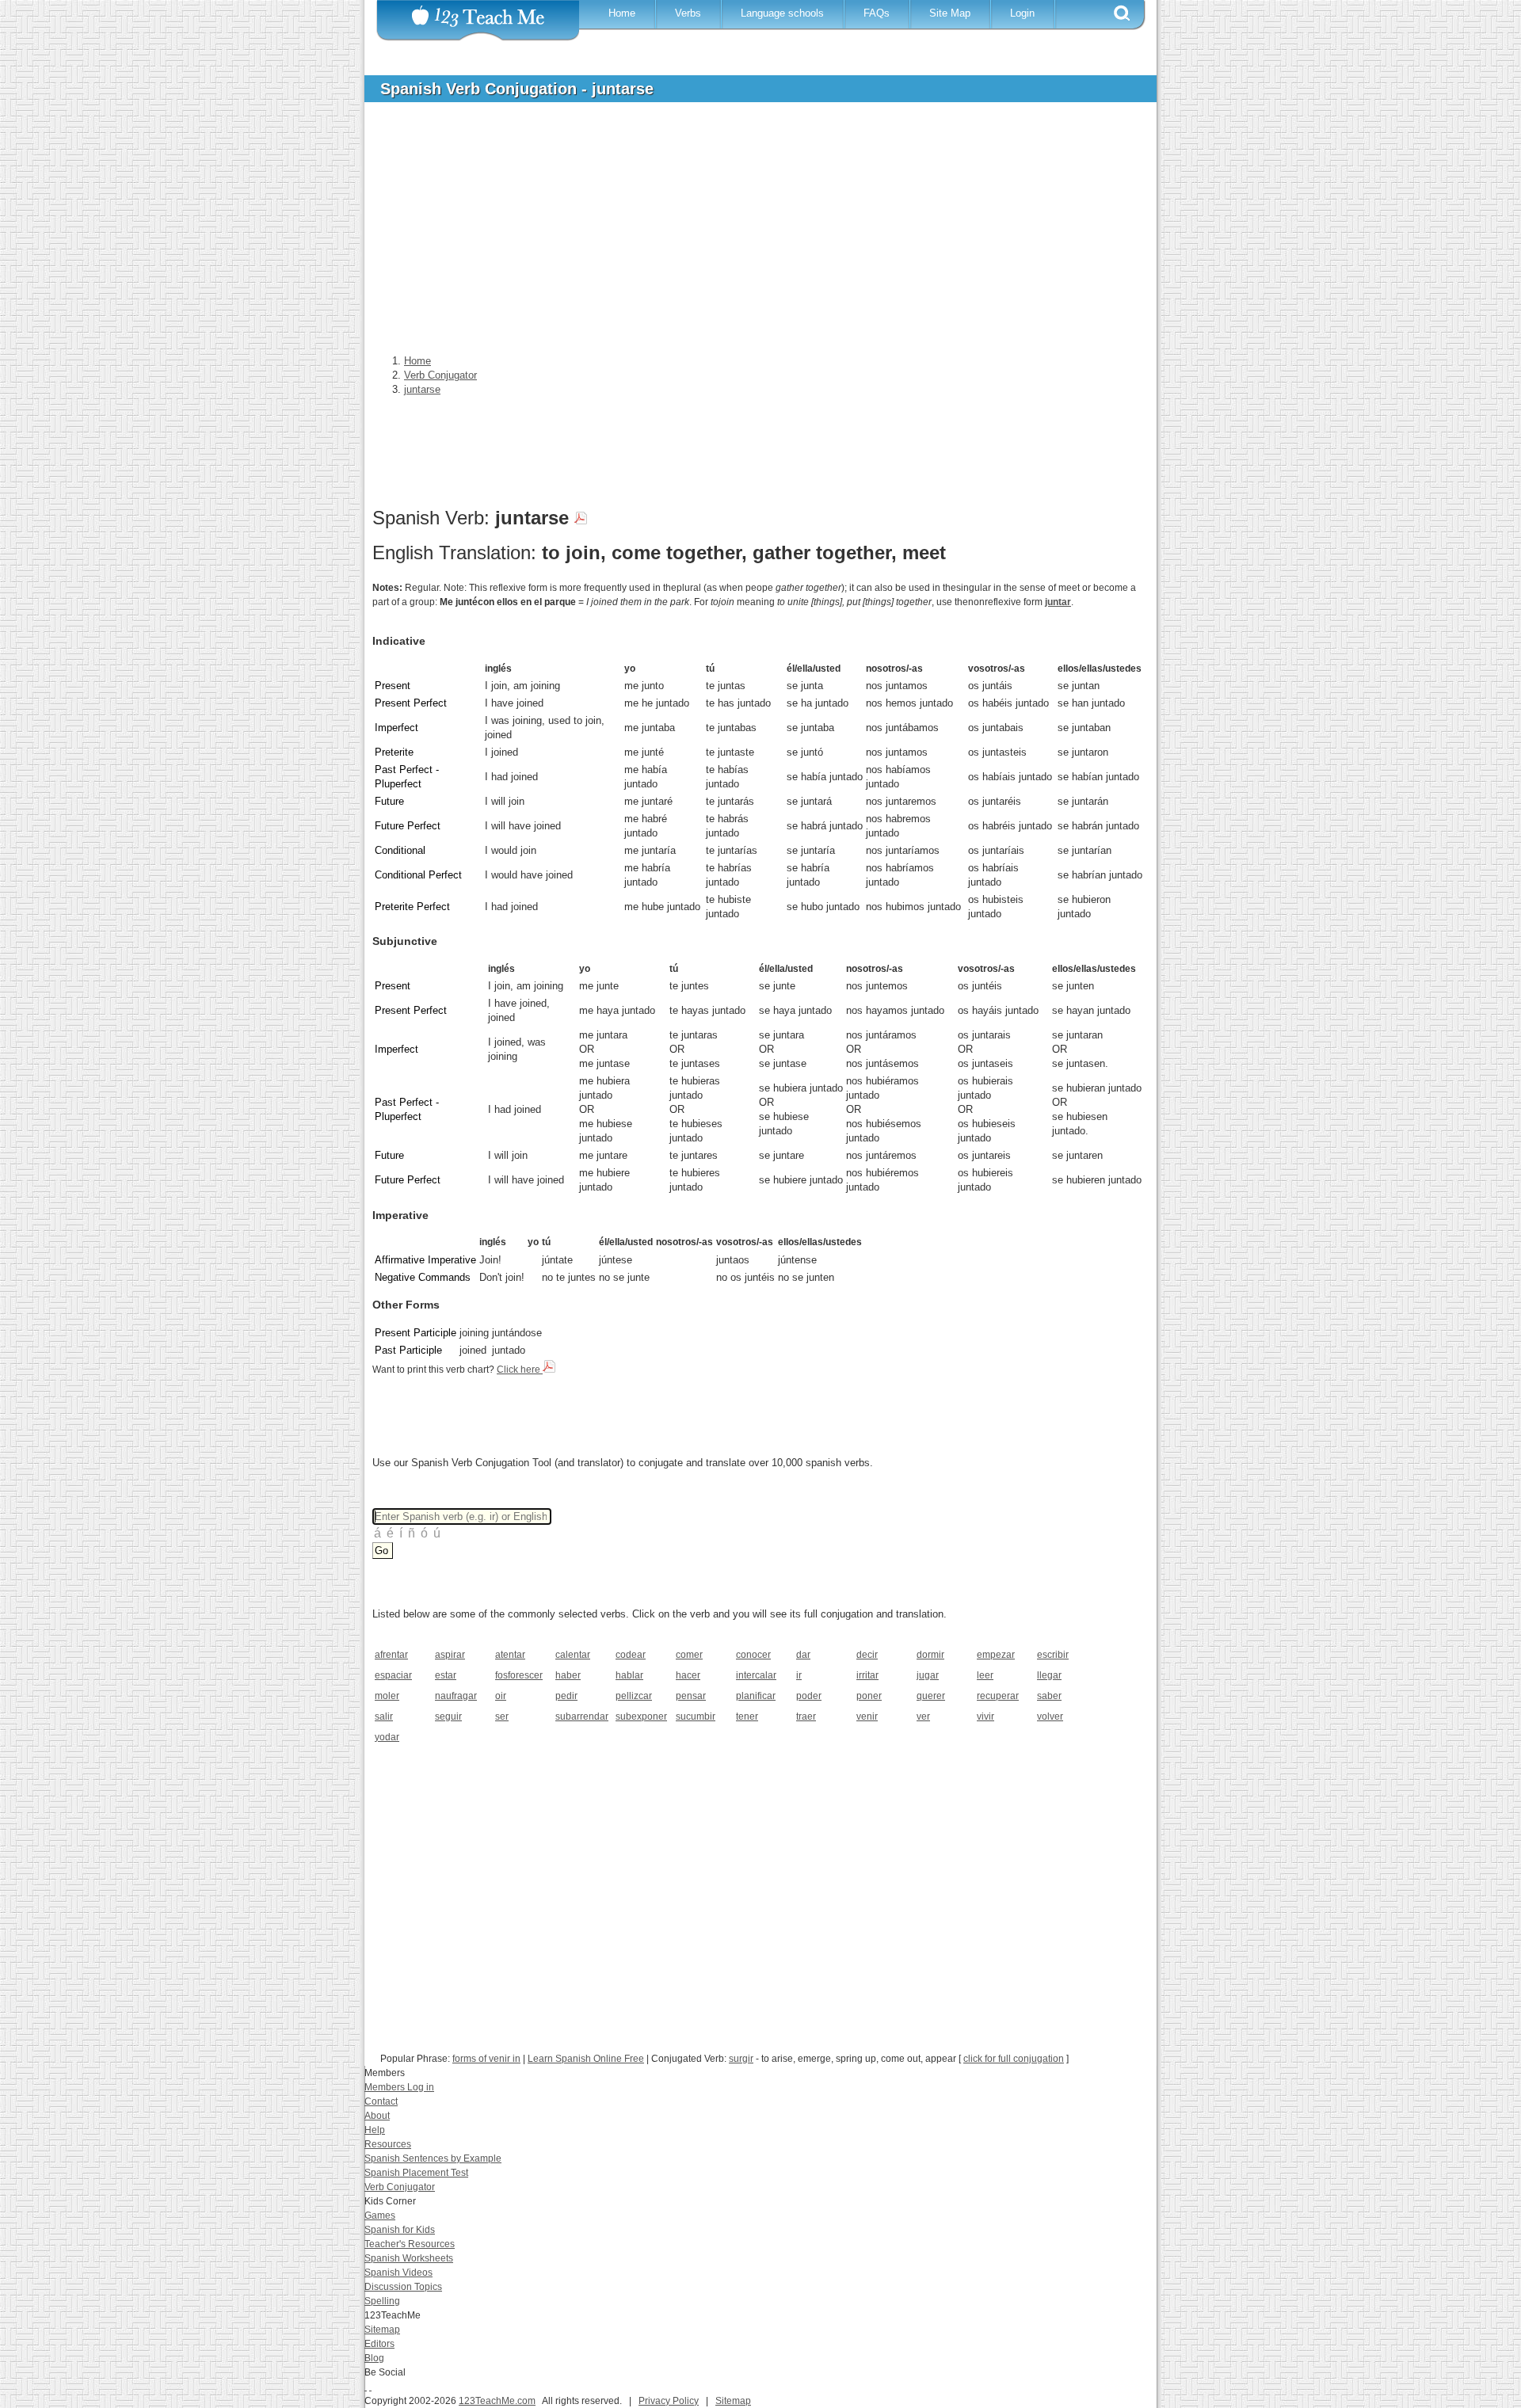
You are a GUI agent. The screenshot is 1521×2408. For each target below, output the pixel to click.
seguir (448, 1716)
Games (380, 2216)
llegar (1049, 1675)
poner (869, 1696)
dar (803, 1655)
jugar (928, 1675)
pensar (691, 1696)
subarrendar (580, 1716)
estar (446, 1675)
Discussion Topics (403, 2287)
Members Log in (399, 2087)
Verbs (688, 13)
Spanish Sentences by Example (433, 2158)
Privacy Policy (669, 2401)
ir (799, 1675)
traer (806, 1716)
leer (985, 1675)
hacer (688, 1675)
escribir (1053, 1655)
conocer (753, 1655)
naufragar (456, 1696)
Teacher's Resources (410, 2244)
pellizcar (634, 1696)
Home (622, 13)
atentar (510, 1655)
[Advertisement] (749, 233)
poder (809, 1696)
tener (747, 1716)
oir (501, 1696)
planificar (756, 1696)
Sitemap (382, 2330)
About (377, 2116)
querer (931, 1696)
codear (631, 1655)
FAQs (877, 13)
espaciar (393, 1675)
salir (384, 1716)
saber (1049, 1696)
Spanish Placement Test (416, 2173)
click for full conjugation (1014, 2059)
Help (375, 2130)
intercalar (756, 1675)
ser (502, 1716)
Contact (381, 2101)
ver (923, 1716)
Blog (374, 2358)
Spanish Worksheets (409, 2258)
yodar (387, 1737)
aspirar (450, 1655)
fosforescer (519, 1675)
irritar (867, 1675)
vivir (985, 1716)
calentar (573, 1655)
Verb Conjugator (400, 2187)
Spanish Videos (398, 2273)
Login (1022, 13)
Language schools (782, 13)
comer (689, 1655)
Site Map (950, 13)
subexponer (640, 1716)
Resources (388, 2144)
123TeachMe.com (497, 2401)
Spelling (382, 2301)
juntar (1058, 602)
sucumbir (696, 1716)
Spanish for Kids (400, 2230)
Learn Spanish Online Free (586, 2059)
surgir (741, 2059)
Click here (520, 1370)
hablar (629, 1675)
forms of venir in (486, 2059)
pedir (566, 1696)
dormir (930, 1655)
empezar (996, 1655)
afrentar (391, 1655)
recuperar (998, 1696)
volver (1050, 1716)
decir (867, 1655)
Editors (379, 2344)
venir (867, 1716)
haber (568, 1675)
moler (387, 1696)
